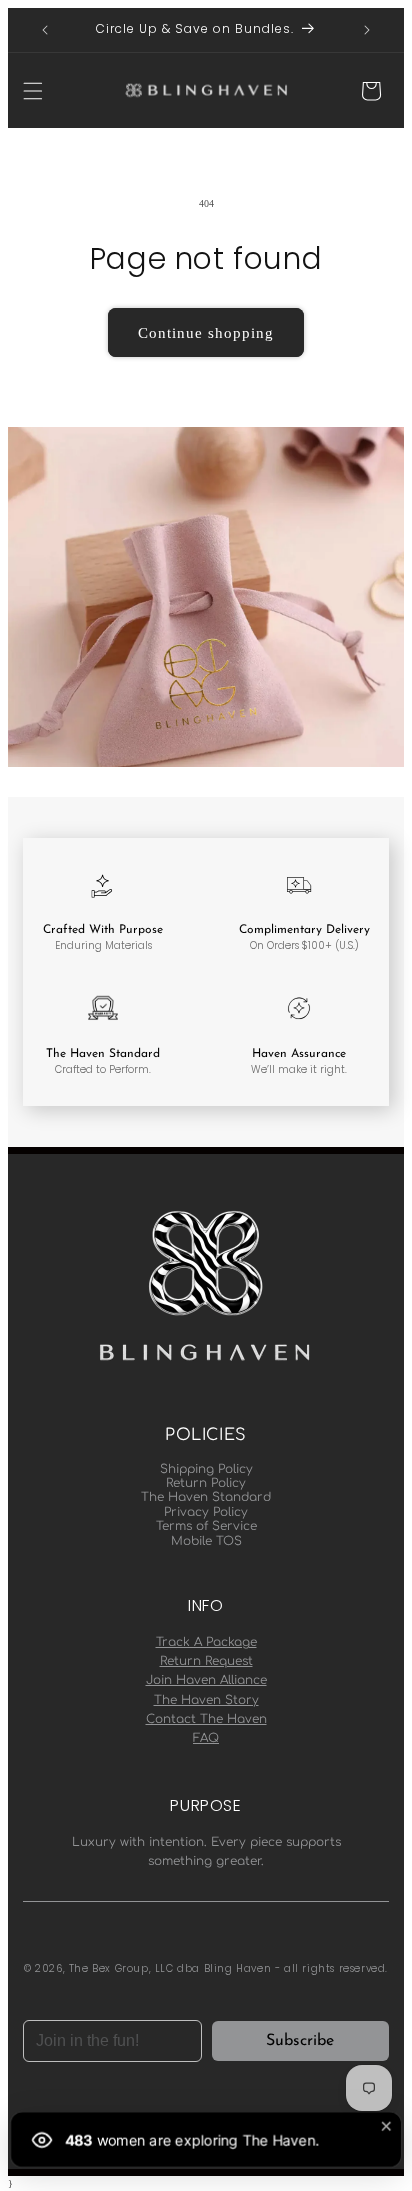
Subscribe (300, 2041)
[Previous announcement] (45, 30)
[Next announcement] (367, 30)
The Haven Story (206, 1700)
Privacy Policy (206, 1512)
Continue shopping (206, 333)
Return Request (206, 1661)
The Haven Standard (206, 1497)
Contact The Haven (206, 1719)
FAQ (206, 1738)
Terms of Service (206, 1526)
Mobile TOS (206, 1541)
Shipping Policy (206, 1469)
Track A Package (206, 1642)
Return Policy (206, 1483)
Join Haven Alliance (206, 1680)
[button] (33, 91)
